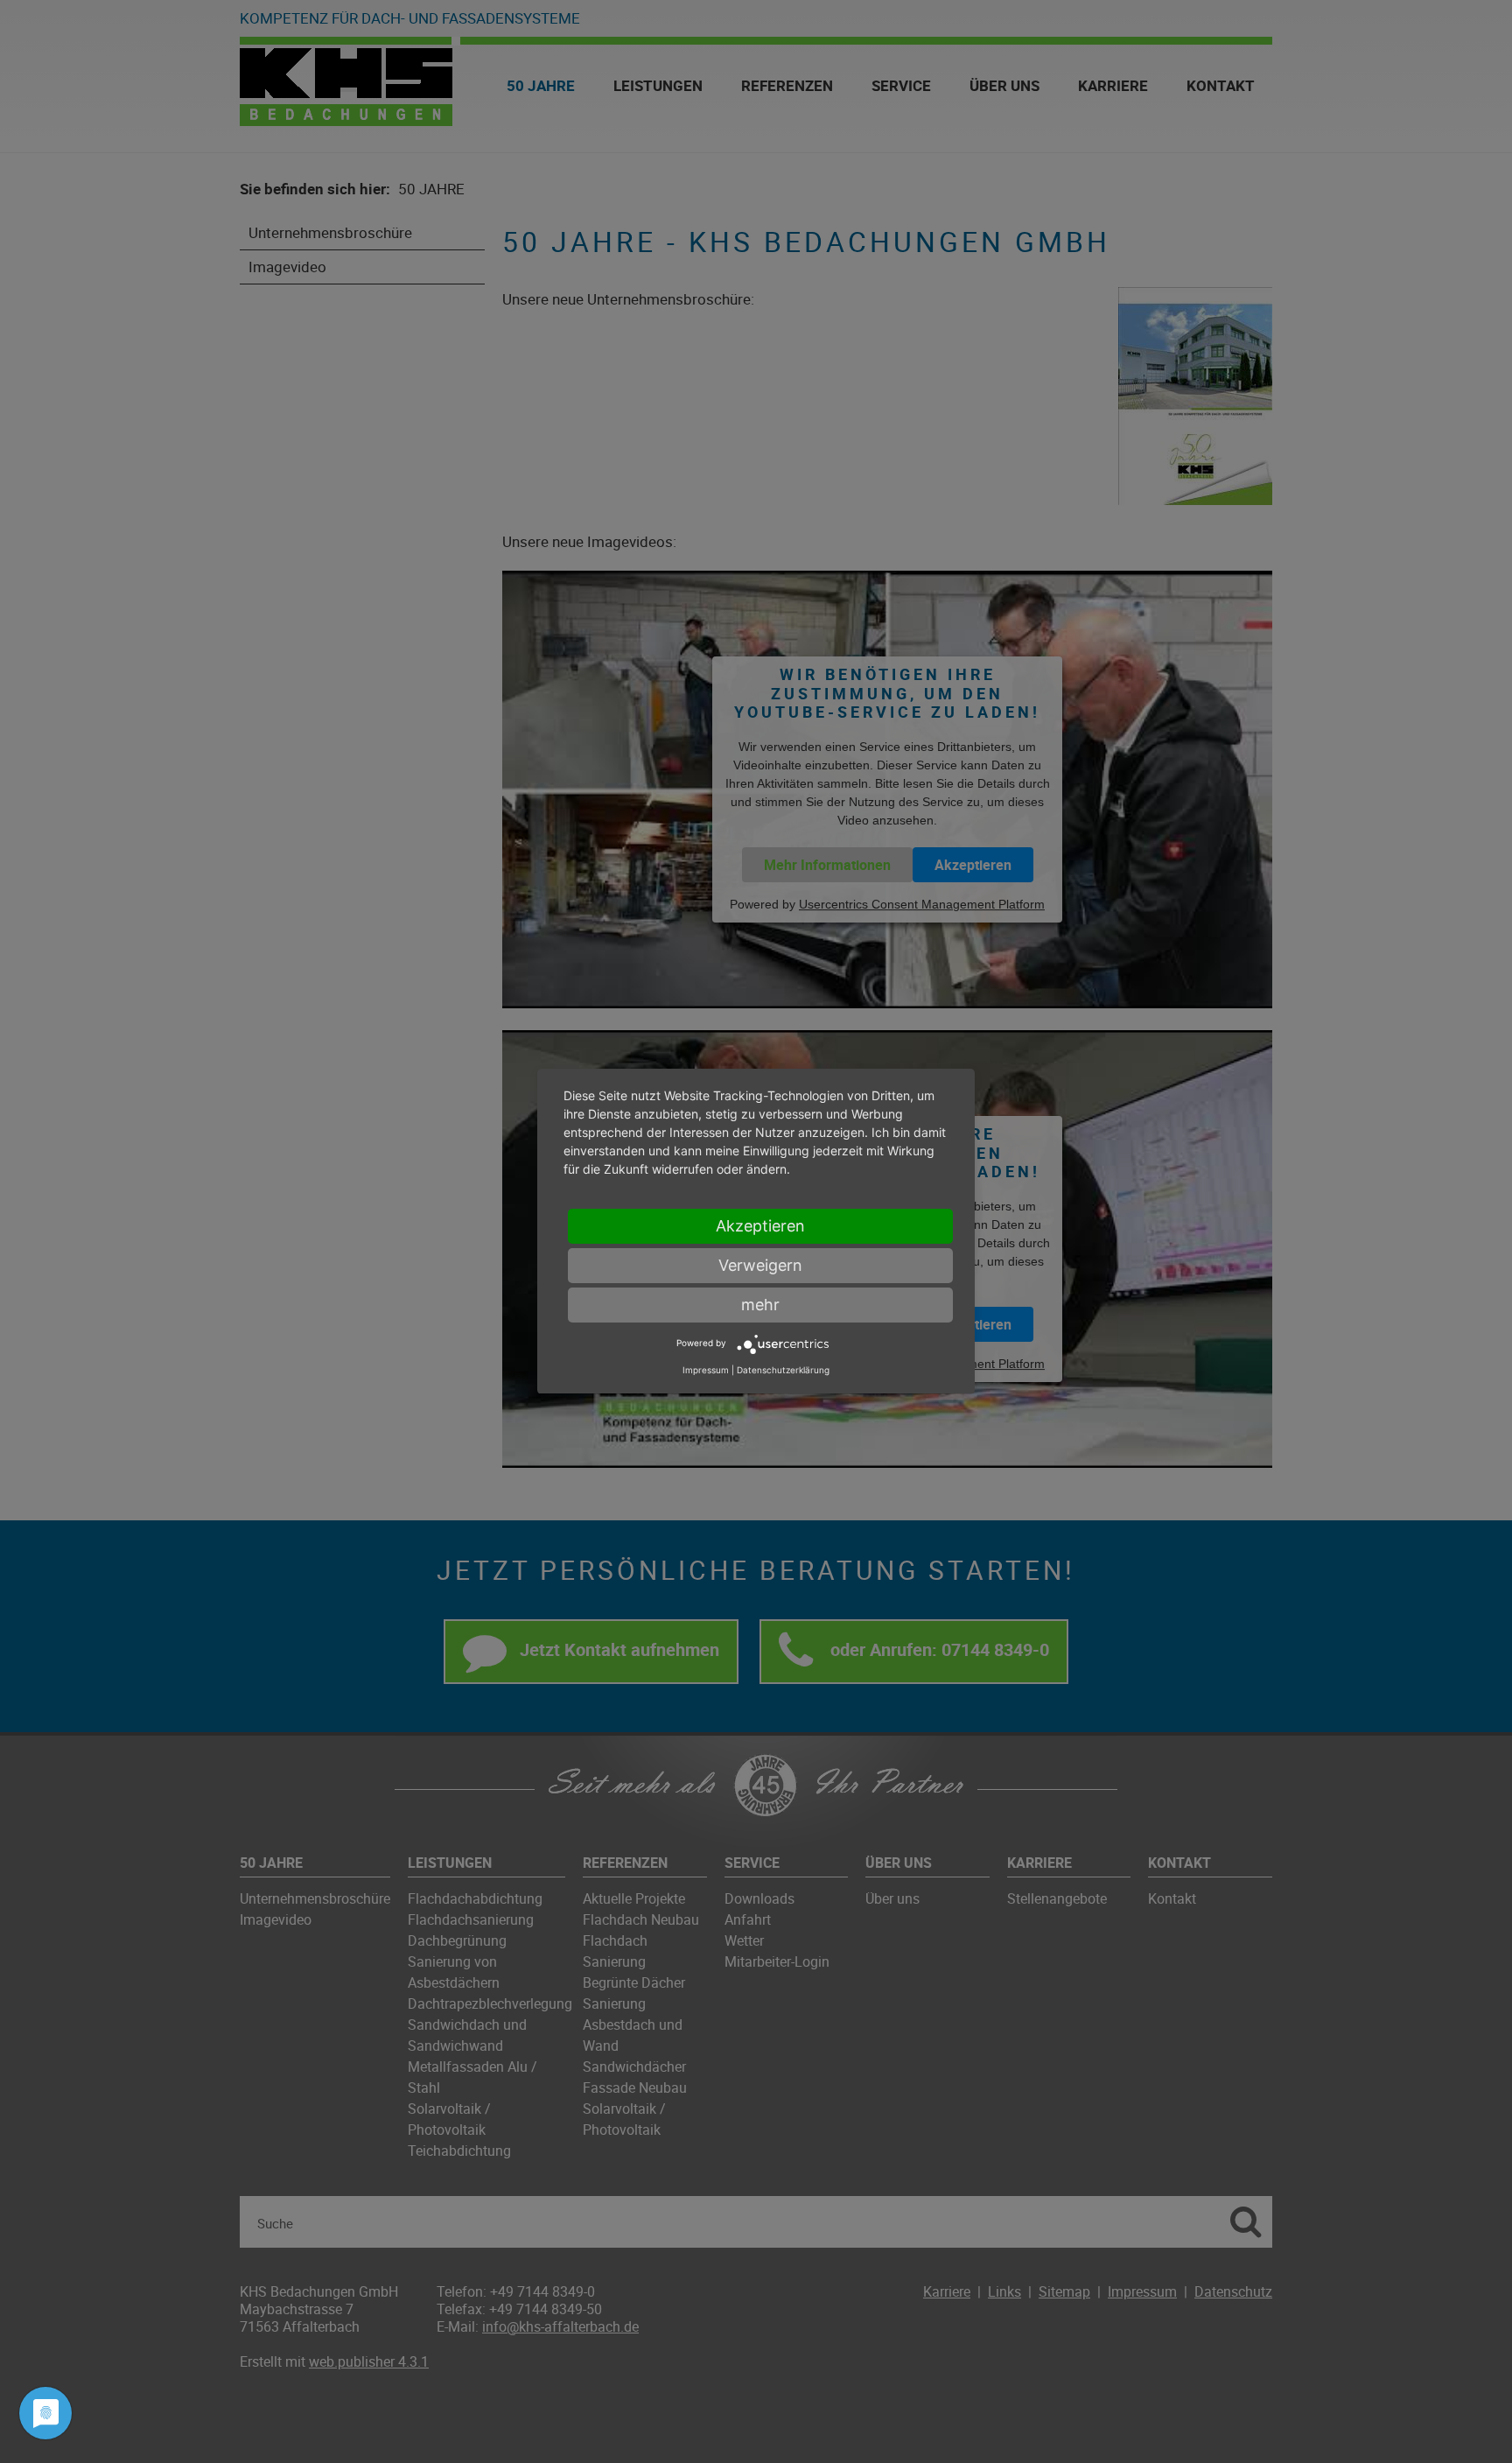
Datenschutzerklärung (783, 1371)
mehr (760, 1305)
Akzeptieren (760, 1226)
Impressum (706, 1371)
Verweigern (760, 1265)
